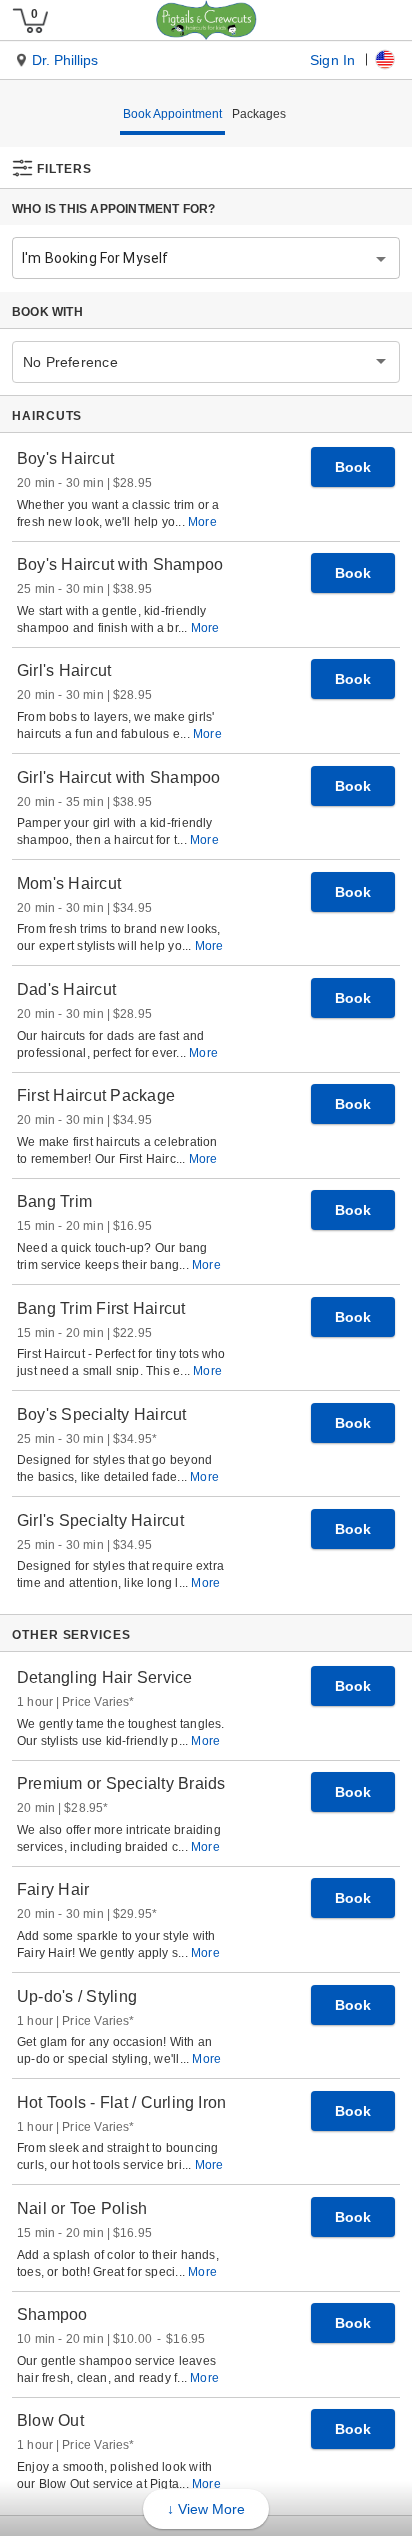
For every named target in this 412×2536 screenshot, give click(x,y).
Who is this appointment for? (114, 209)
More (202, 522)
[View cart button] (30, 20)
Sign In (332, 59)
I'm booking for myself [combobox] (95, 258)
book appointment (172, 114)
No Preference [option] (70, 362)
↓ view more (206, 2509)
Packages (259, 114)
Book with (47, 312)
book (353, 467)
